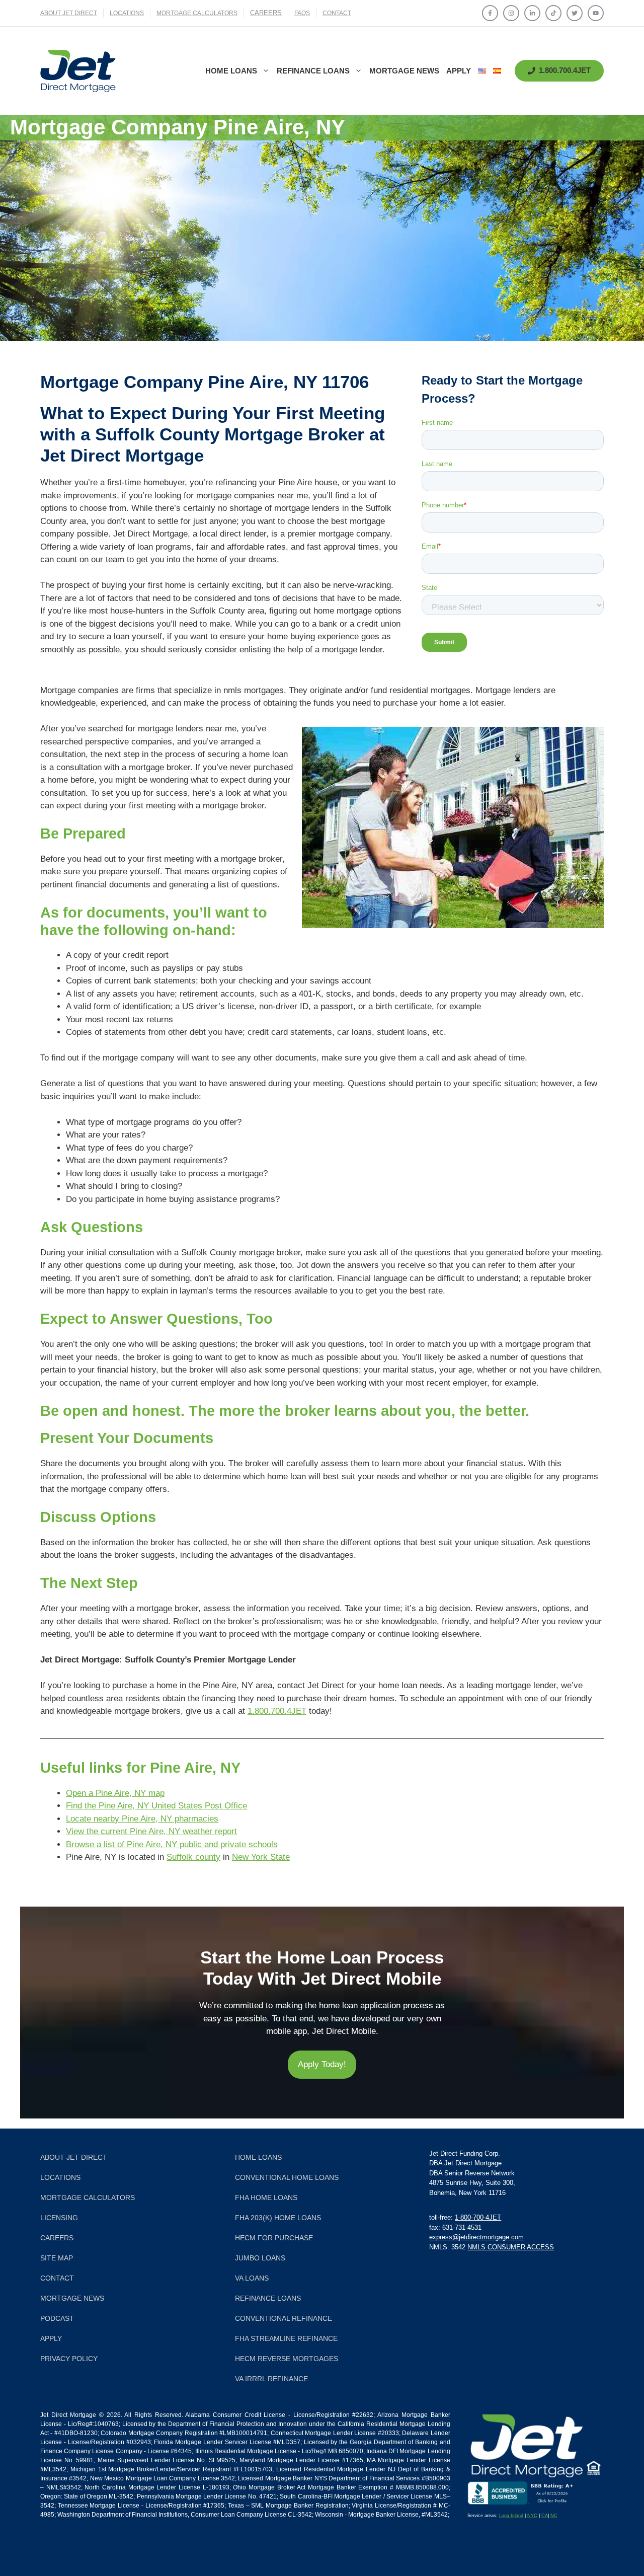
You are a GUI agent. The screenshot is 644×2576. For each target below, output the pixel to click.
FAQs (302, 13)
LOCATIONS (127, 13)
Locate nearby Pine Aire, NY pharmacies (142, 1819)
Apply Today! (322, 2064)
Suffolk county (193, 1857)
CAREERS (266, 13)
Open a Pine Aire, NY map (115, 1793)
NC (554, 2516)
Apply (459, 71)
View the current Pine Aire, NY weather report (151, 1831)
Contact (337, 13)
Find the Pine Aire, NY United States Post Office (156, 1806)
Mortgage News (404, 71)
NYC (532, 2516)
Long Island (511, 2516)
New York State (261, 1857)
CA (545, 2516)
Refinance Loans (313, 71)
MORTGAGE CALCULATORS (197, 13)
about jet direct (69, 13)
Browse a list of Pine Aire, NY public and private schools (172, 1844)
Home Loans (231, 71)
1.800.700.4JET (277, 1711)
